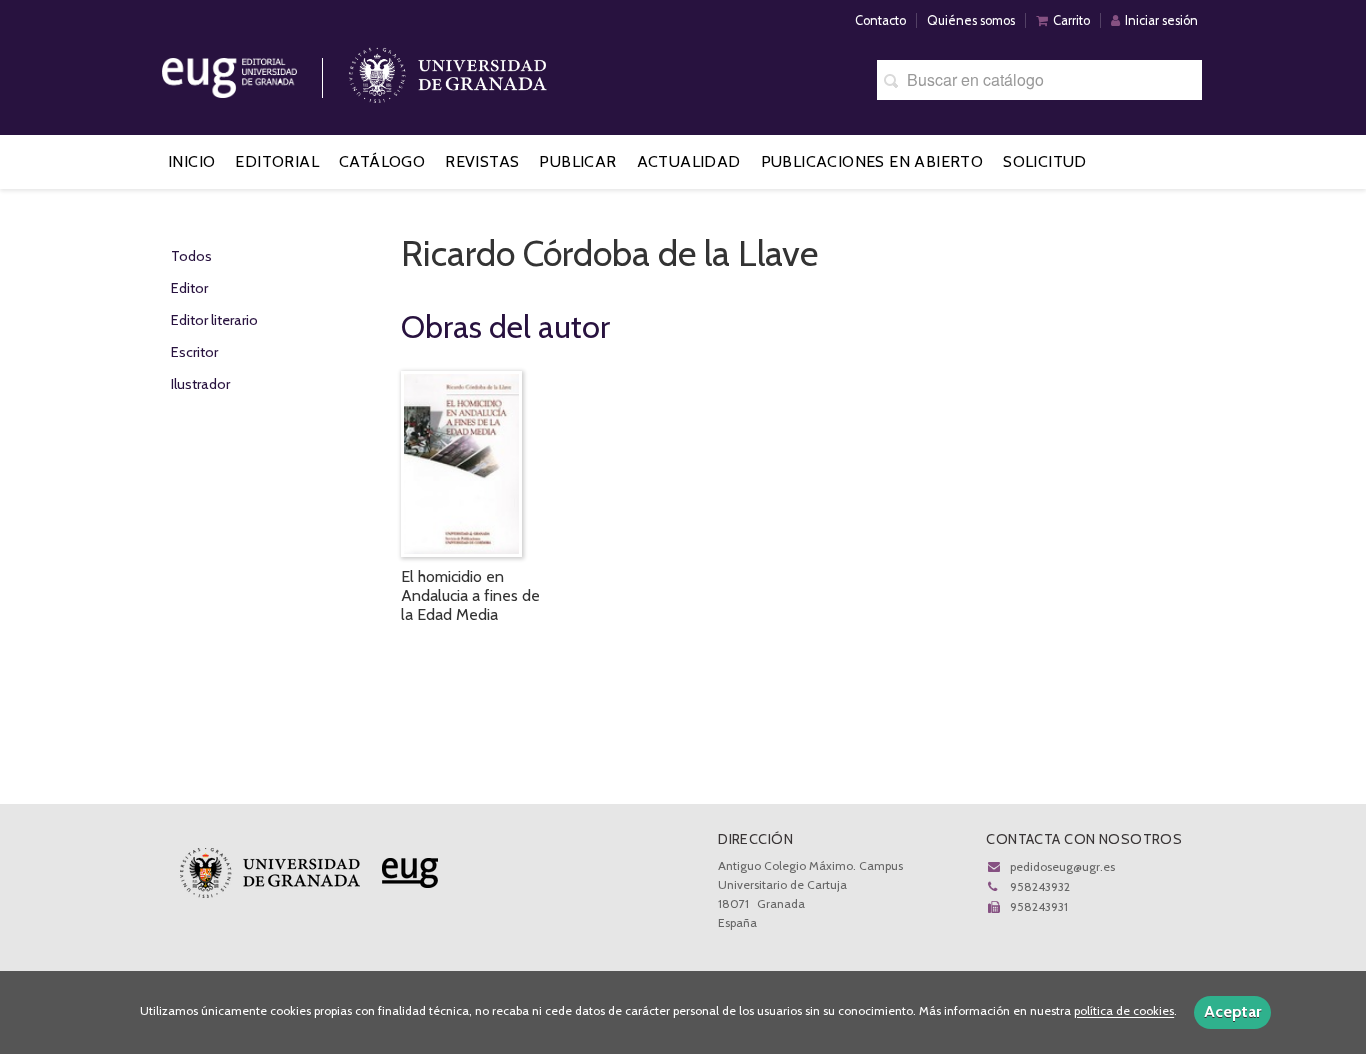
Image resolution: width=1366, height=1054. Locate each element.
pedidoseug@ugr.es (1062, 866)
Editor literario (214, 320)
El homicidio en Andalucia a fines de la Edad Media (470, 595)
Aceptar (1232, 1011)
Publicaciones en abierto (872, 161)
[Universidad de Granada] (448, 70)
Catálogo (382, 161)
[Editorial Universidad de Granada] (255, 70)
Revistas (482, 161)
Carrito (1071, 20)
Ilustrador (200, 384)
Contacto (880, 20)
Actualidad (689, 161)
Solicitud (1045, 161)
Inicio (191, 161)
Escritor (194, 352)
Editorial (277, 161)
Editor (189, 288)
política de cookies (1124, 1011)
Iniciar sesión (1161, 20)
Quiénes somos (971, 20)
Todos (191, 256)
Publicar (577, 161)
